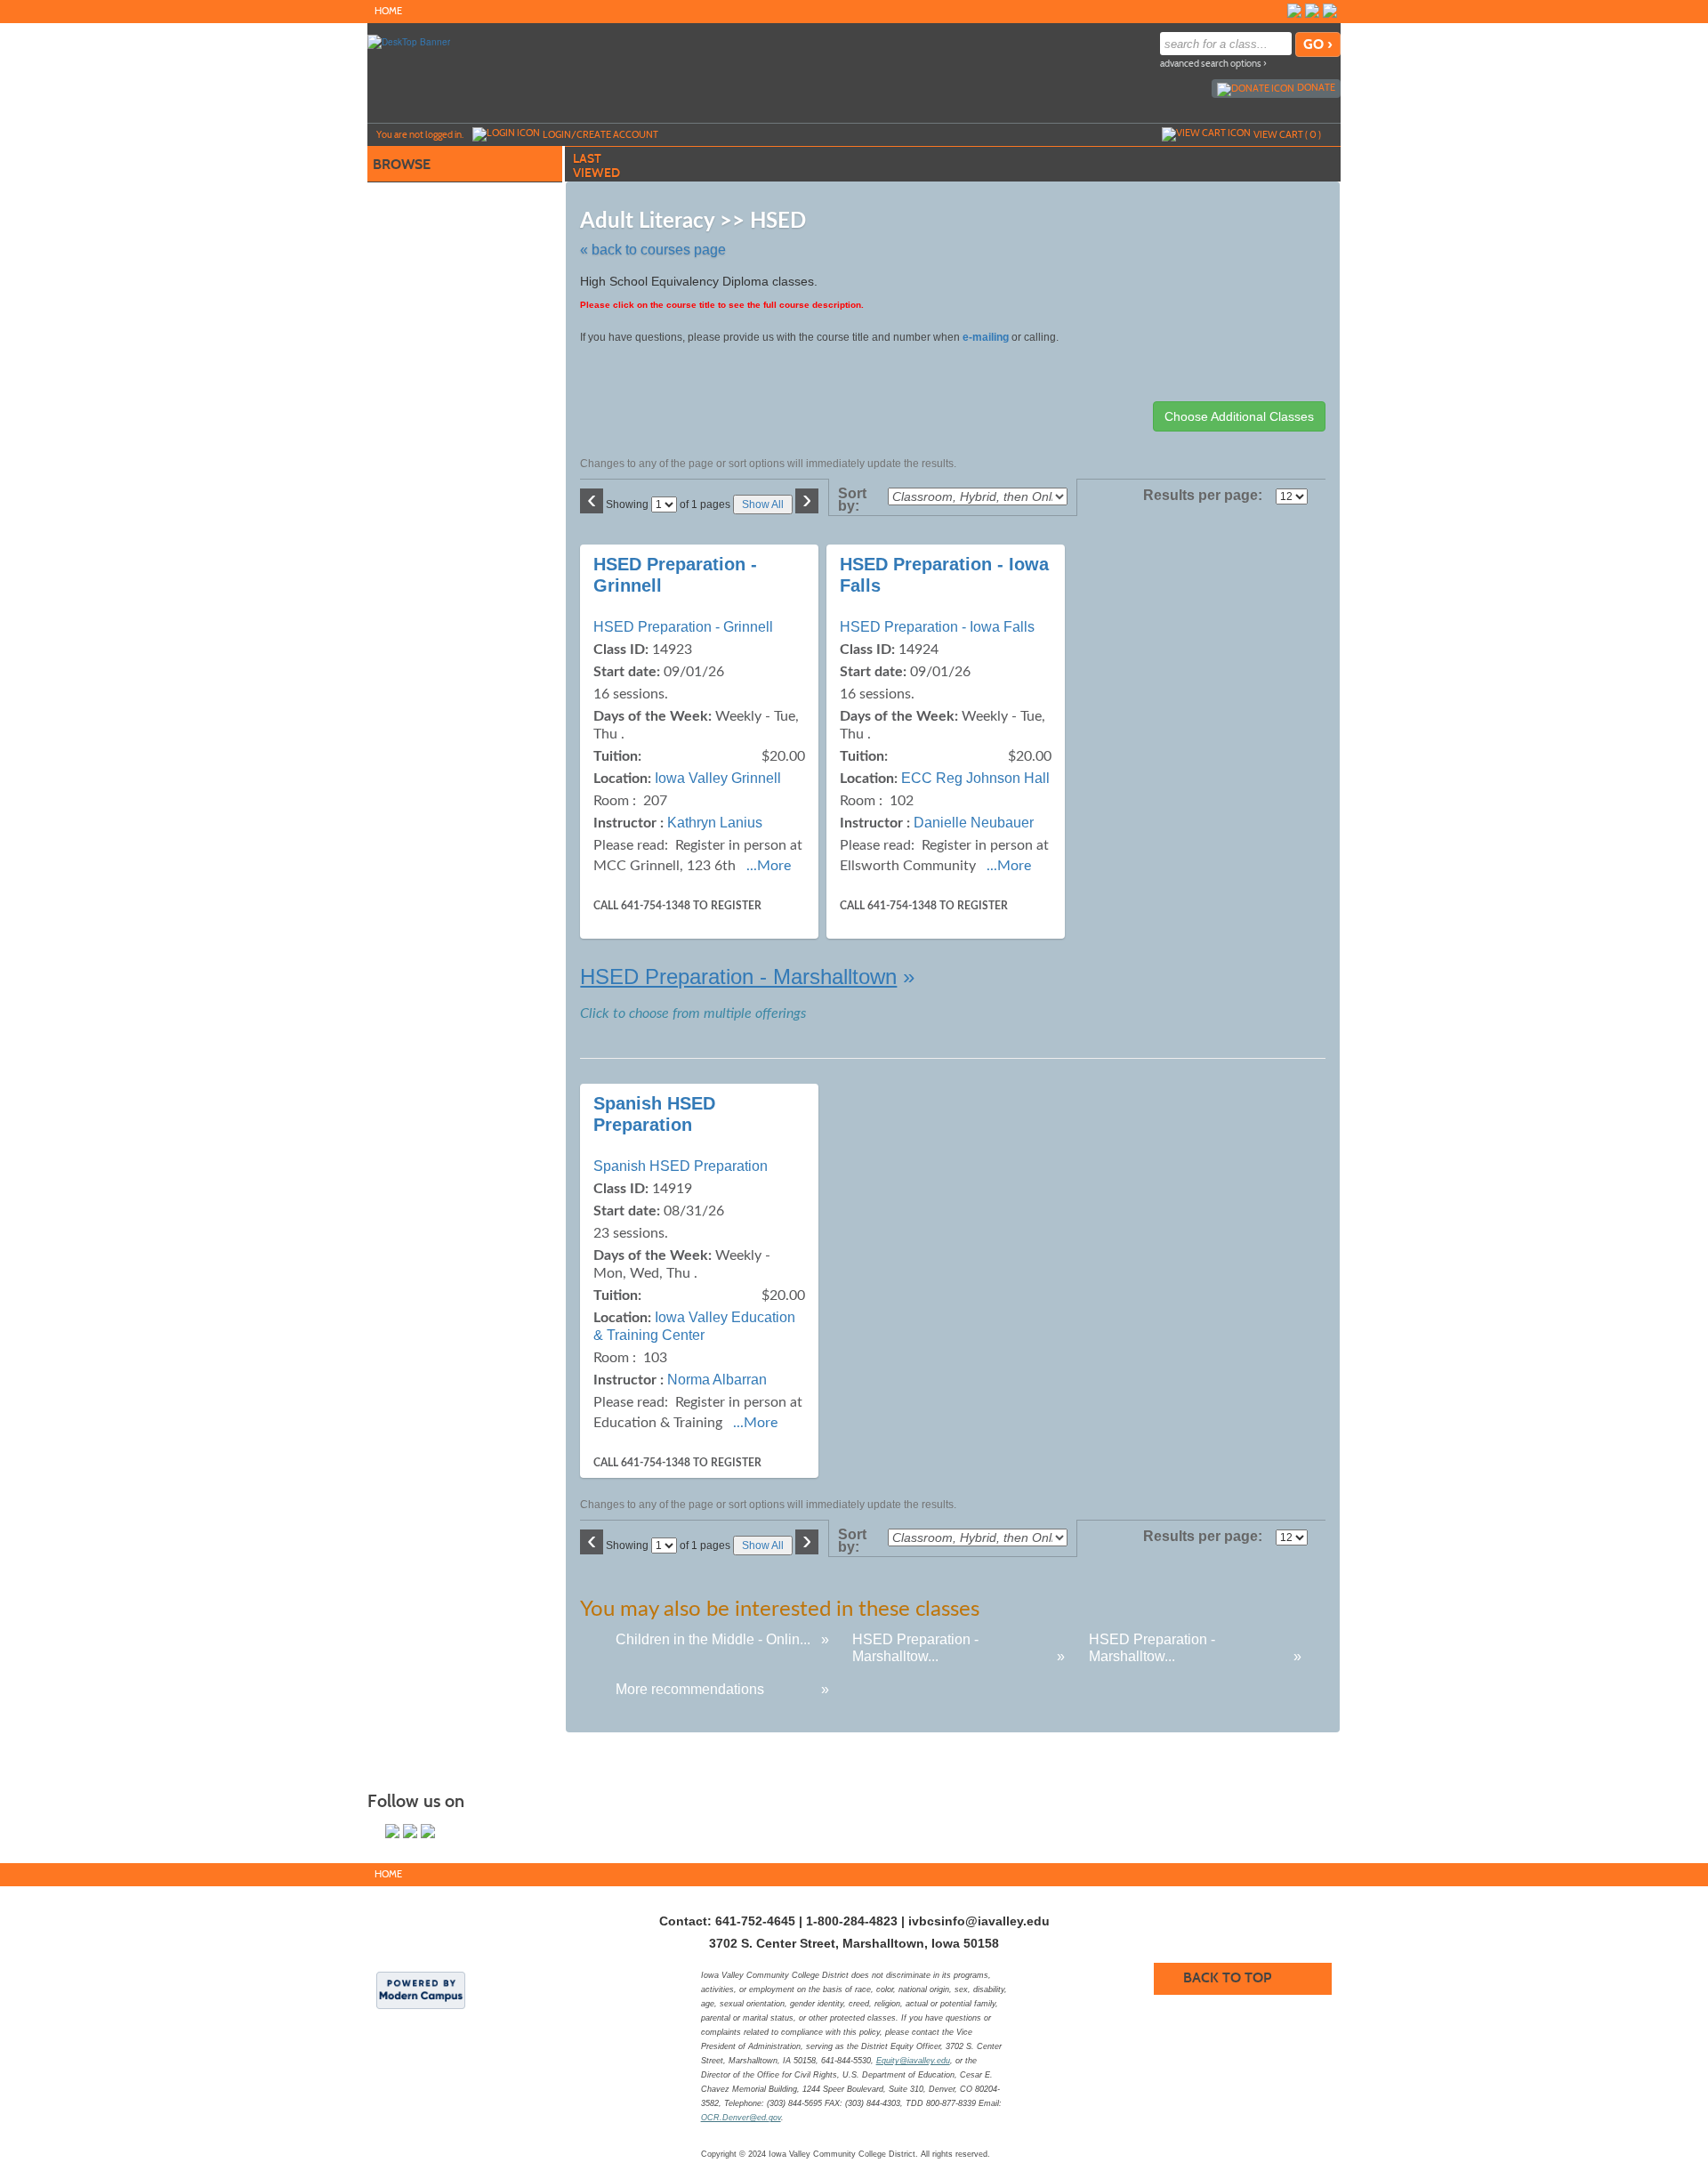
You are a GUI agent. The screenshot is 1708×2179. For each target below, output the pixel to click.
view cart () (1287, 134)
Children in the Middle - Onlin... (713, 1639)
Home (388, 11)
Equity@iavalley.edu (913, 2061)
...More (769, 866)
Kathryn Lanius (715, 823)
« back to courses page (653, 250)
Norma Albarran (717, 1380)
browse (402, 164)
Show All (763, 504)
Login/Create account (600, 134)
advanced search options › (1213, 64)
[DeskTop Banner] (409, 41)
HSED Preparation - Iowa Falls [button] (937, 627)
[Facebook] (1294, 11)
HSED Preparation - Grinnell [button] (683, 627)
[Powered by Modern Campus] (421, 1989)
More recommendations (690, 1689)
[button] (747, 977)
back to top (1227, 1977)
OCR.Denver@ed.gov (741, 2118)
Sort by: (852, 500)
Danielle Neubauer (974, 823)
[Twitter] (1312, 11)
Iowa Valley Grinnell (718, 778)
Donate (1316, 87)
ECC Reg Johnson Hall (975, 778)
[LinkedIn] (1330, 11)
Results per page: (1208, 496)
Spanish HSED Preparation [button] (681, 1166)
